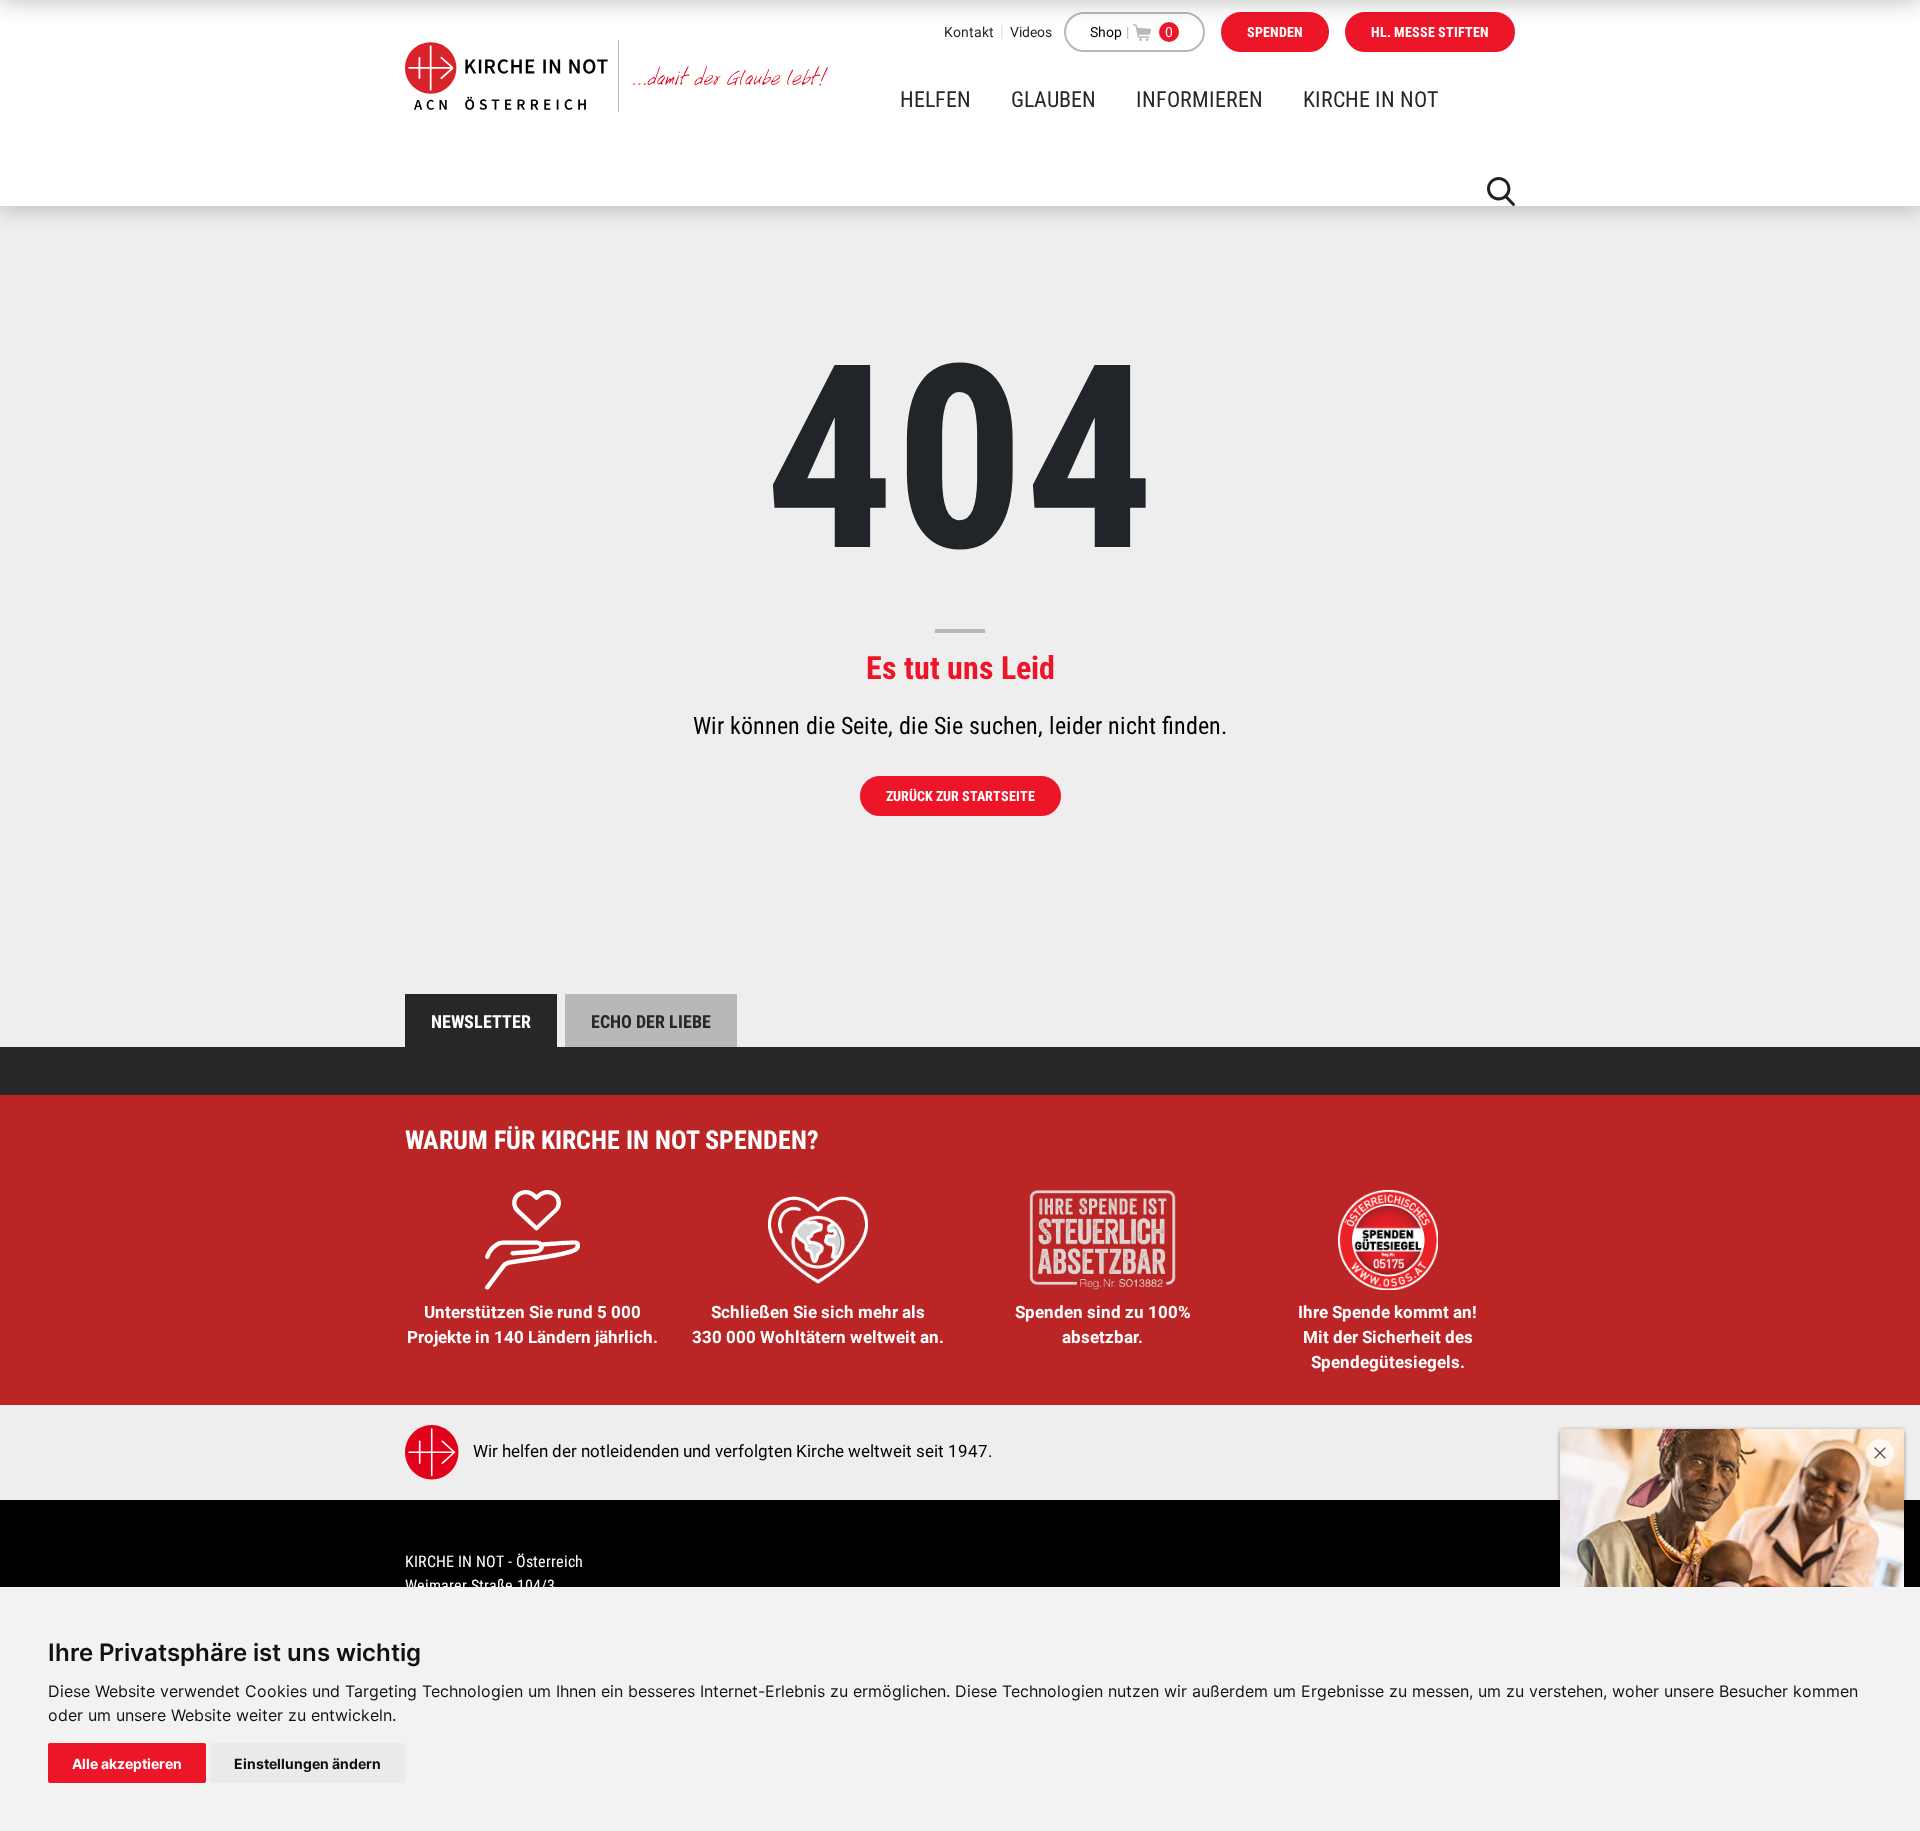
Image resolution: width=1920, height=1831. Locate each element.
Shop (1106, 32)
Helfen (935, 99)
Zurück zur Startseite (960, 796)
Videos (1031, 32)
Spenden (1275, 32)
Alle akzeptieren (127, 1763)
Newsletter (481, 1021)
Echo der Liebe (651, 1021)
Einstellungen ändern (307, 1763)
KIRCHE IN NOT (1370, 99)
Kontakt (969, 32)
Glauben (1053, 99)
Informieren (1199, 99)
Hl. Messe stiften (1430, 32)
